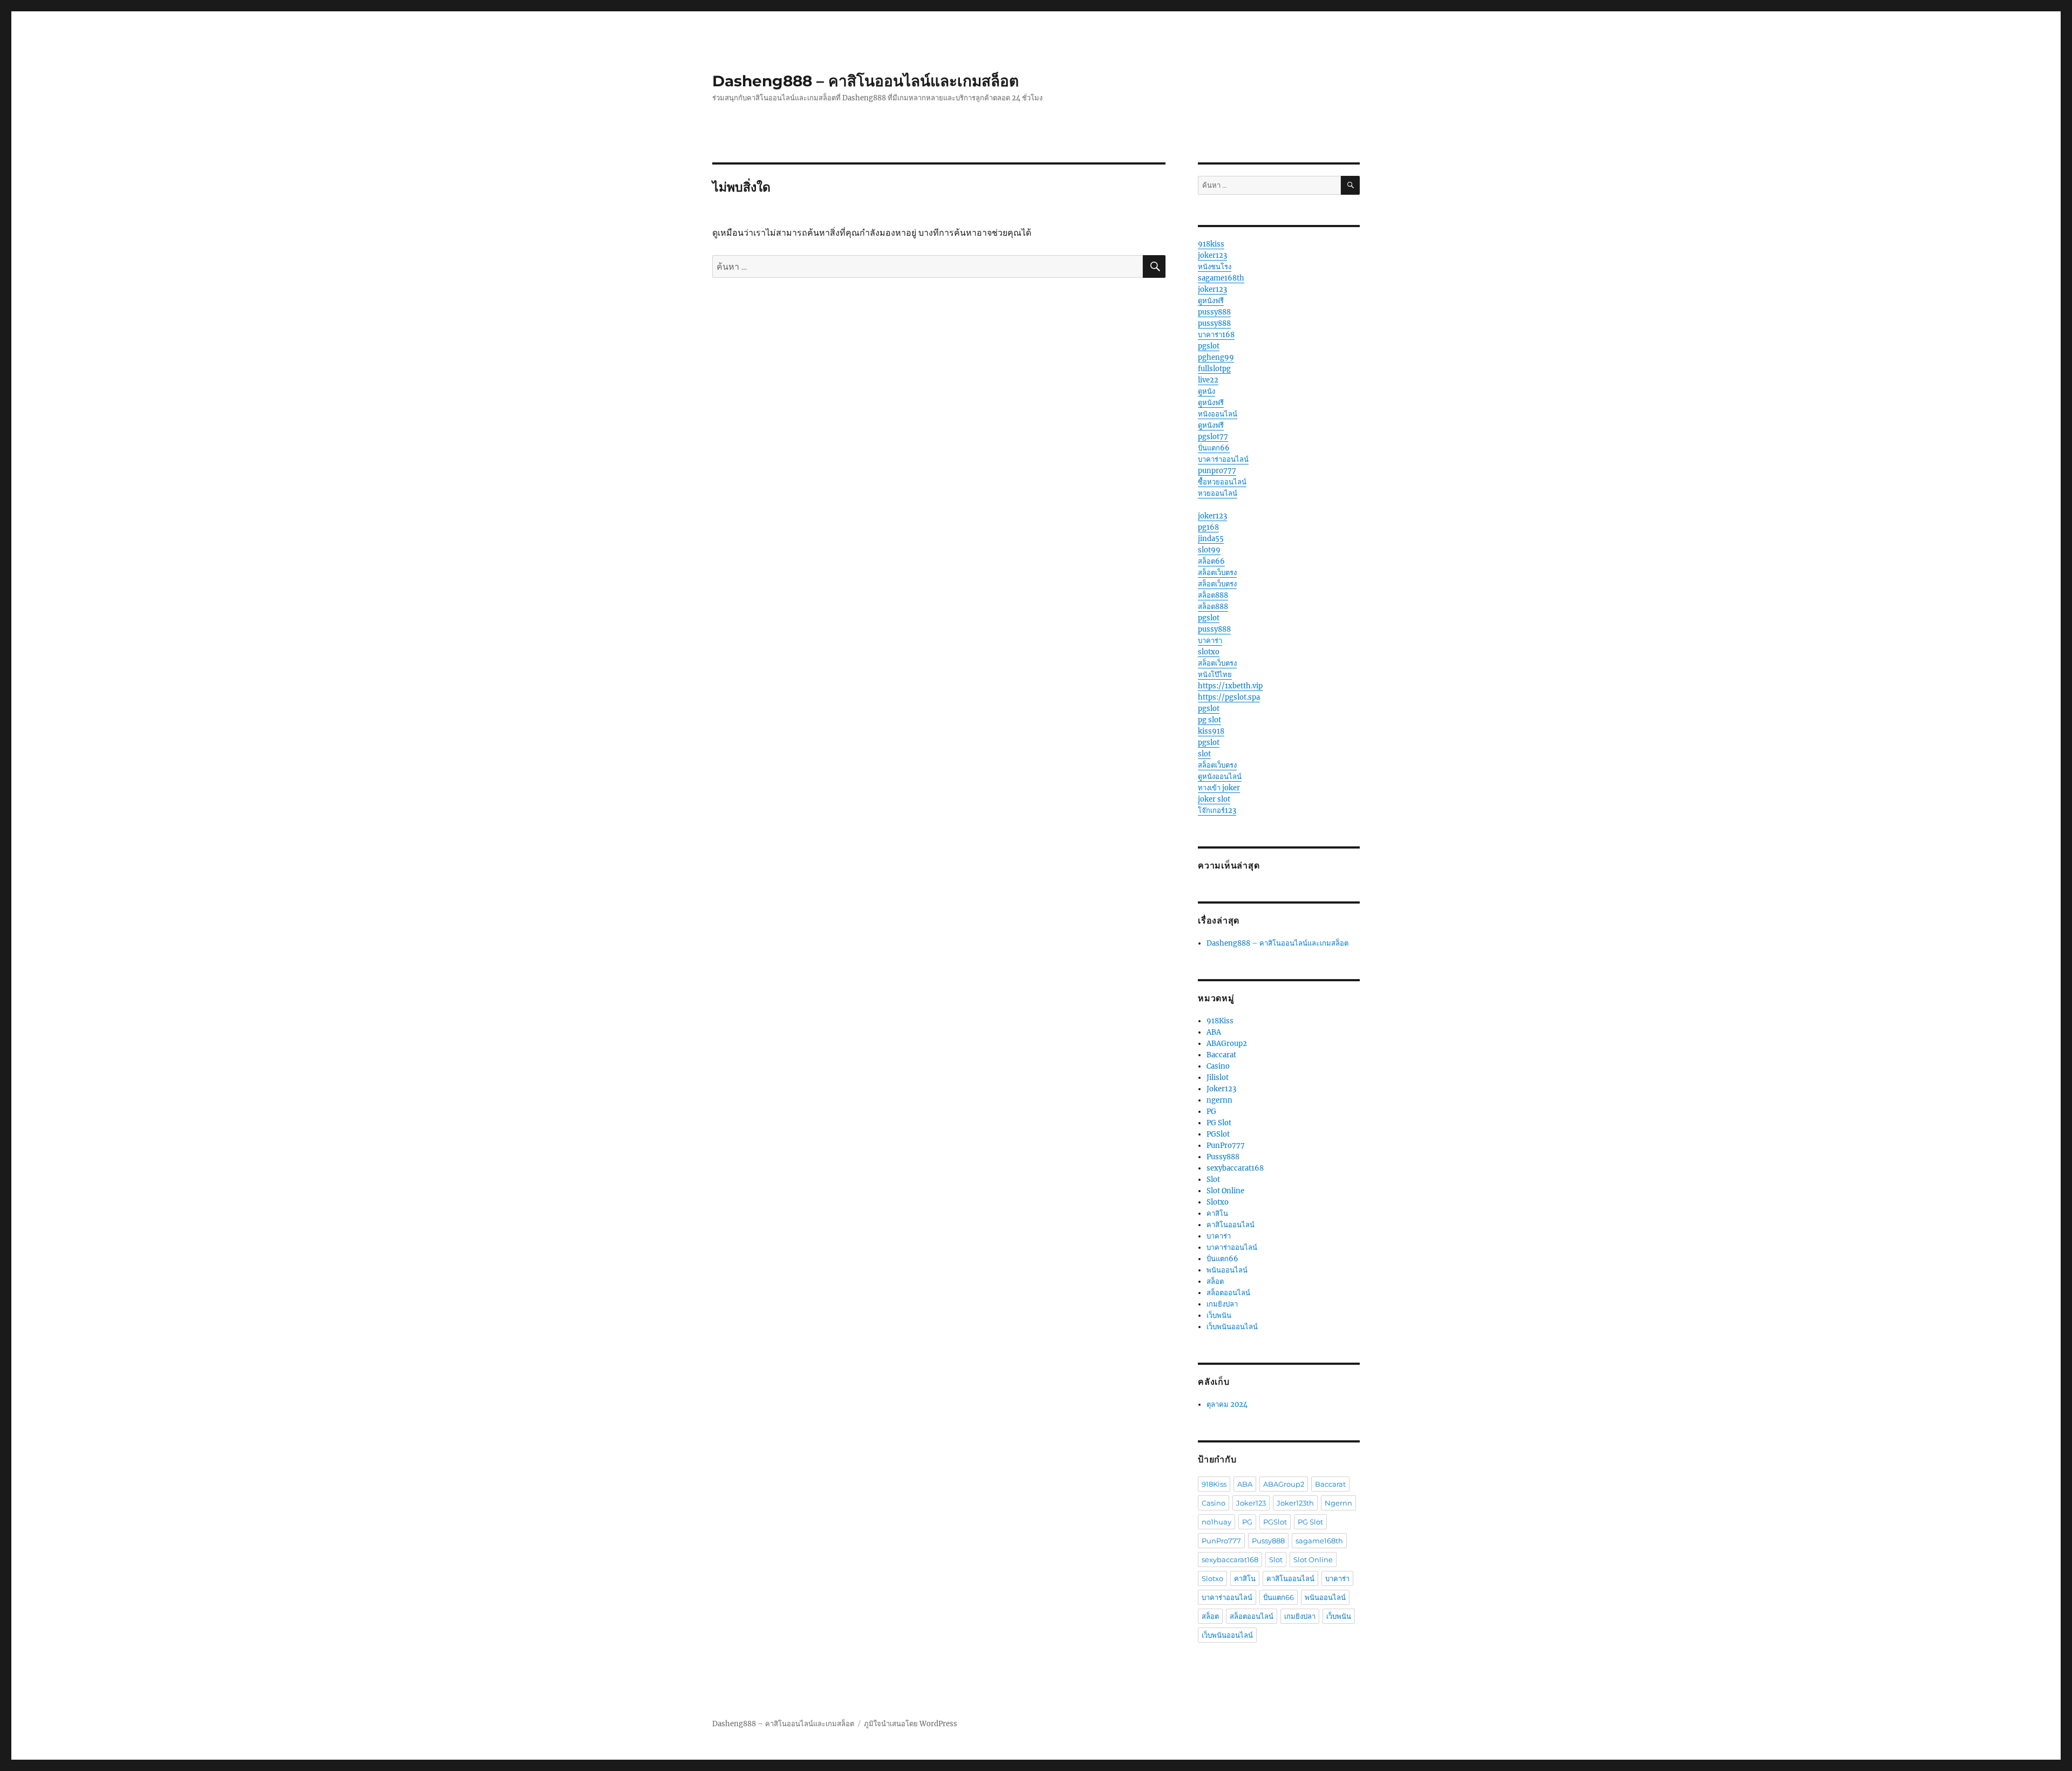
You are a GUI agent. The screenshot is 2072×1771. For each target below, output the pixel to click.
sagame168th (1221, 278)
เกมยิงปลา (1222, 1304)
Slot (1213, 1179)
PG (1211, 1112)
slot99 (1209, 550)
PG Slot (1219, 1123)
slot (1204, 754)
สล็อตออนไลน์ (1228, 1293)
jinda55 (1211, 539)
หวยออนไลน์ (1218, 493)
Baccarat (1221, 1055)
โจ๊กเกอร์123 (1217, 811)
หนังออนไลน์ (1218, 414)
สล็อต (1215, 1281)
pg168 (1208, 527)
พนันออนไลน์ (1227, 1270)
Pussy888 (1223, 1157)
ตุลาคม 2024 (1227, 1404)
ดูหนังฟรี (1211, 301)
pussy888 (1214, 312)
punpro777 (1217, 471)
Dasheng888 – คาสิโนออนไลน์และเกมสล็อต (865, 81)
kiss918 (1211, 731)
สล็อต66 (1211, 561)
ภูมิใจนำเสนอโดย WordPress (911, 1724)
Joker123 (1221, 1089)
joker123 (1212, 255)
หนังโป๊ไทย (1215, 675)
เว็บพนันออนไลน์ (1232, 1327)
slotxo (1209, 652)
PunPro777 (1226, 1146)
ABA (1214, 1032)
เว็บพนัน (1219, 1315)
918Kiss (1220, 1021)
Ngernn (1338, 1503)
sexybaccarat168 (1235, 1168)
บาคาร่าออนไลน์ (1223, 459)
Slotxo (1218, 1202)
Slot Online (1225, 1191)
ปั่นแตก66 (1214, 448)
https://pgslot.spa (1229, 697)
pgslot (1209, 346)
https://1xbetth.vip (1230, 686)
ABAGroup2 (1227, 1044)
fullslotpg (1214, 369)
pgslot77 (1213, 437)
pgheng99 (1216, 357)
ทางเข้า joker (1219, 788)
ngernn (1219, 1100)
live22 (1208, 380)
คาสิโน (1217, 1213)
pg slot (1209, 720)
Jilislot (1218, 1078)
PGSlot (1218, 1134)
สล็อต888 (1213, 595)
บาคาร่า (1210, 641)
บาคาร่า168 (1216, 335)
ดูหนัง (1207, 391)
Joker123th (1295, 1503)
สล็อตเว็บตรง (1217, 573)
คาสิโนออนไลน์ (1231, 1225)
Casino (1218, 1066)
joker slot (1214, 799)
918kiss (1211, 244)
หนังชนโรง (1215, 267)
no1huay (1216, 1522)
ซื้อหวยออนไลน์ (1222, 482)
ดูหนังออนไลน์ (1220, 777)
